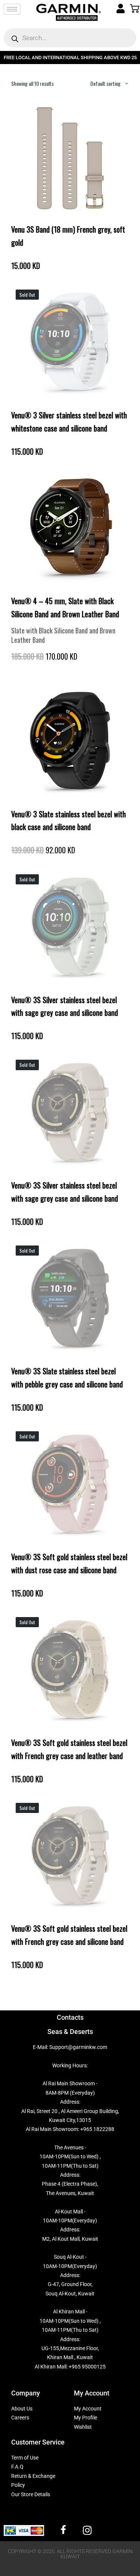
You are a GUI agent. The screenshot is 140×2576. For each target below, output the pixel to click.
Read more (70, 402)
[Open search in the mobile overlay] (70, 38)
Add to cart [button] (70, 217)
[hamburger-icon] (12, 9)
